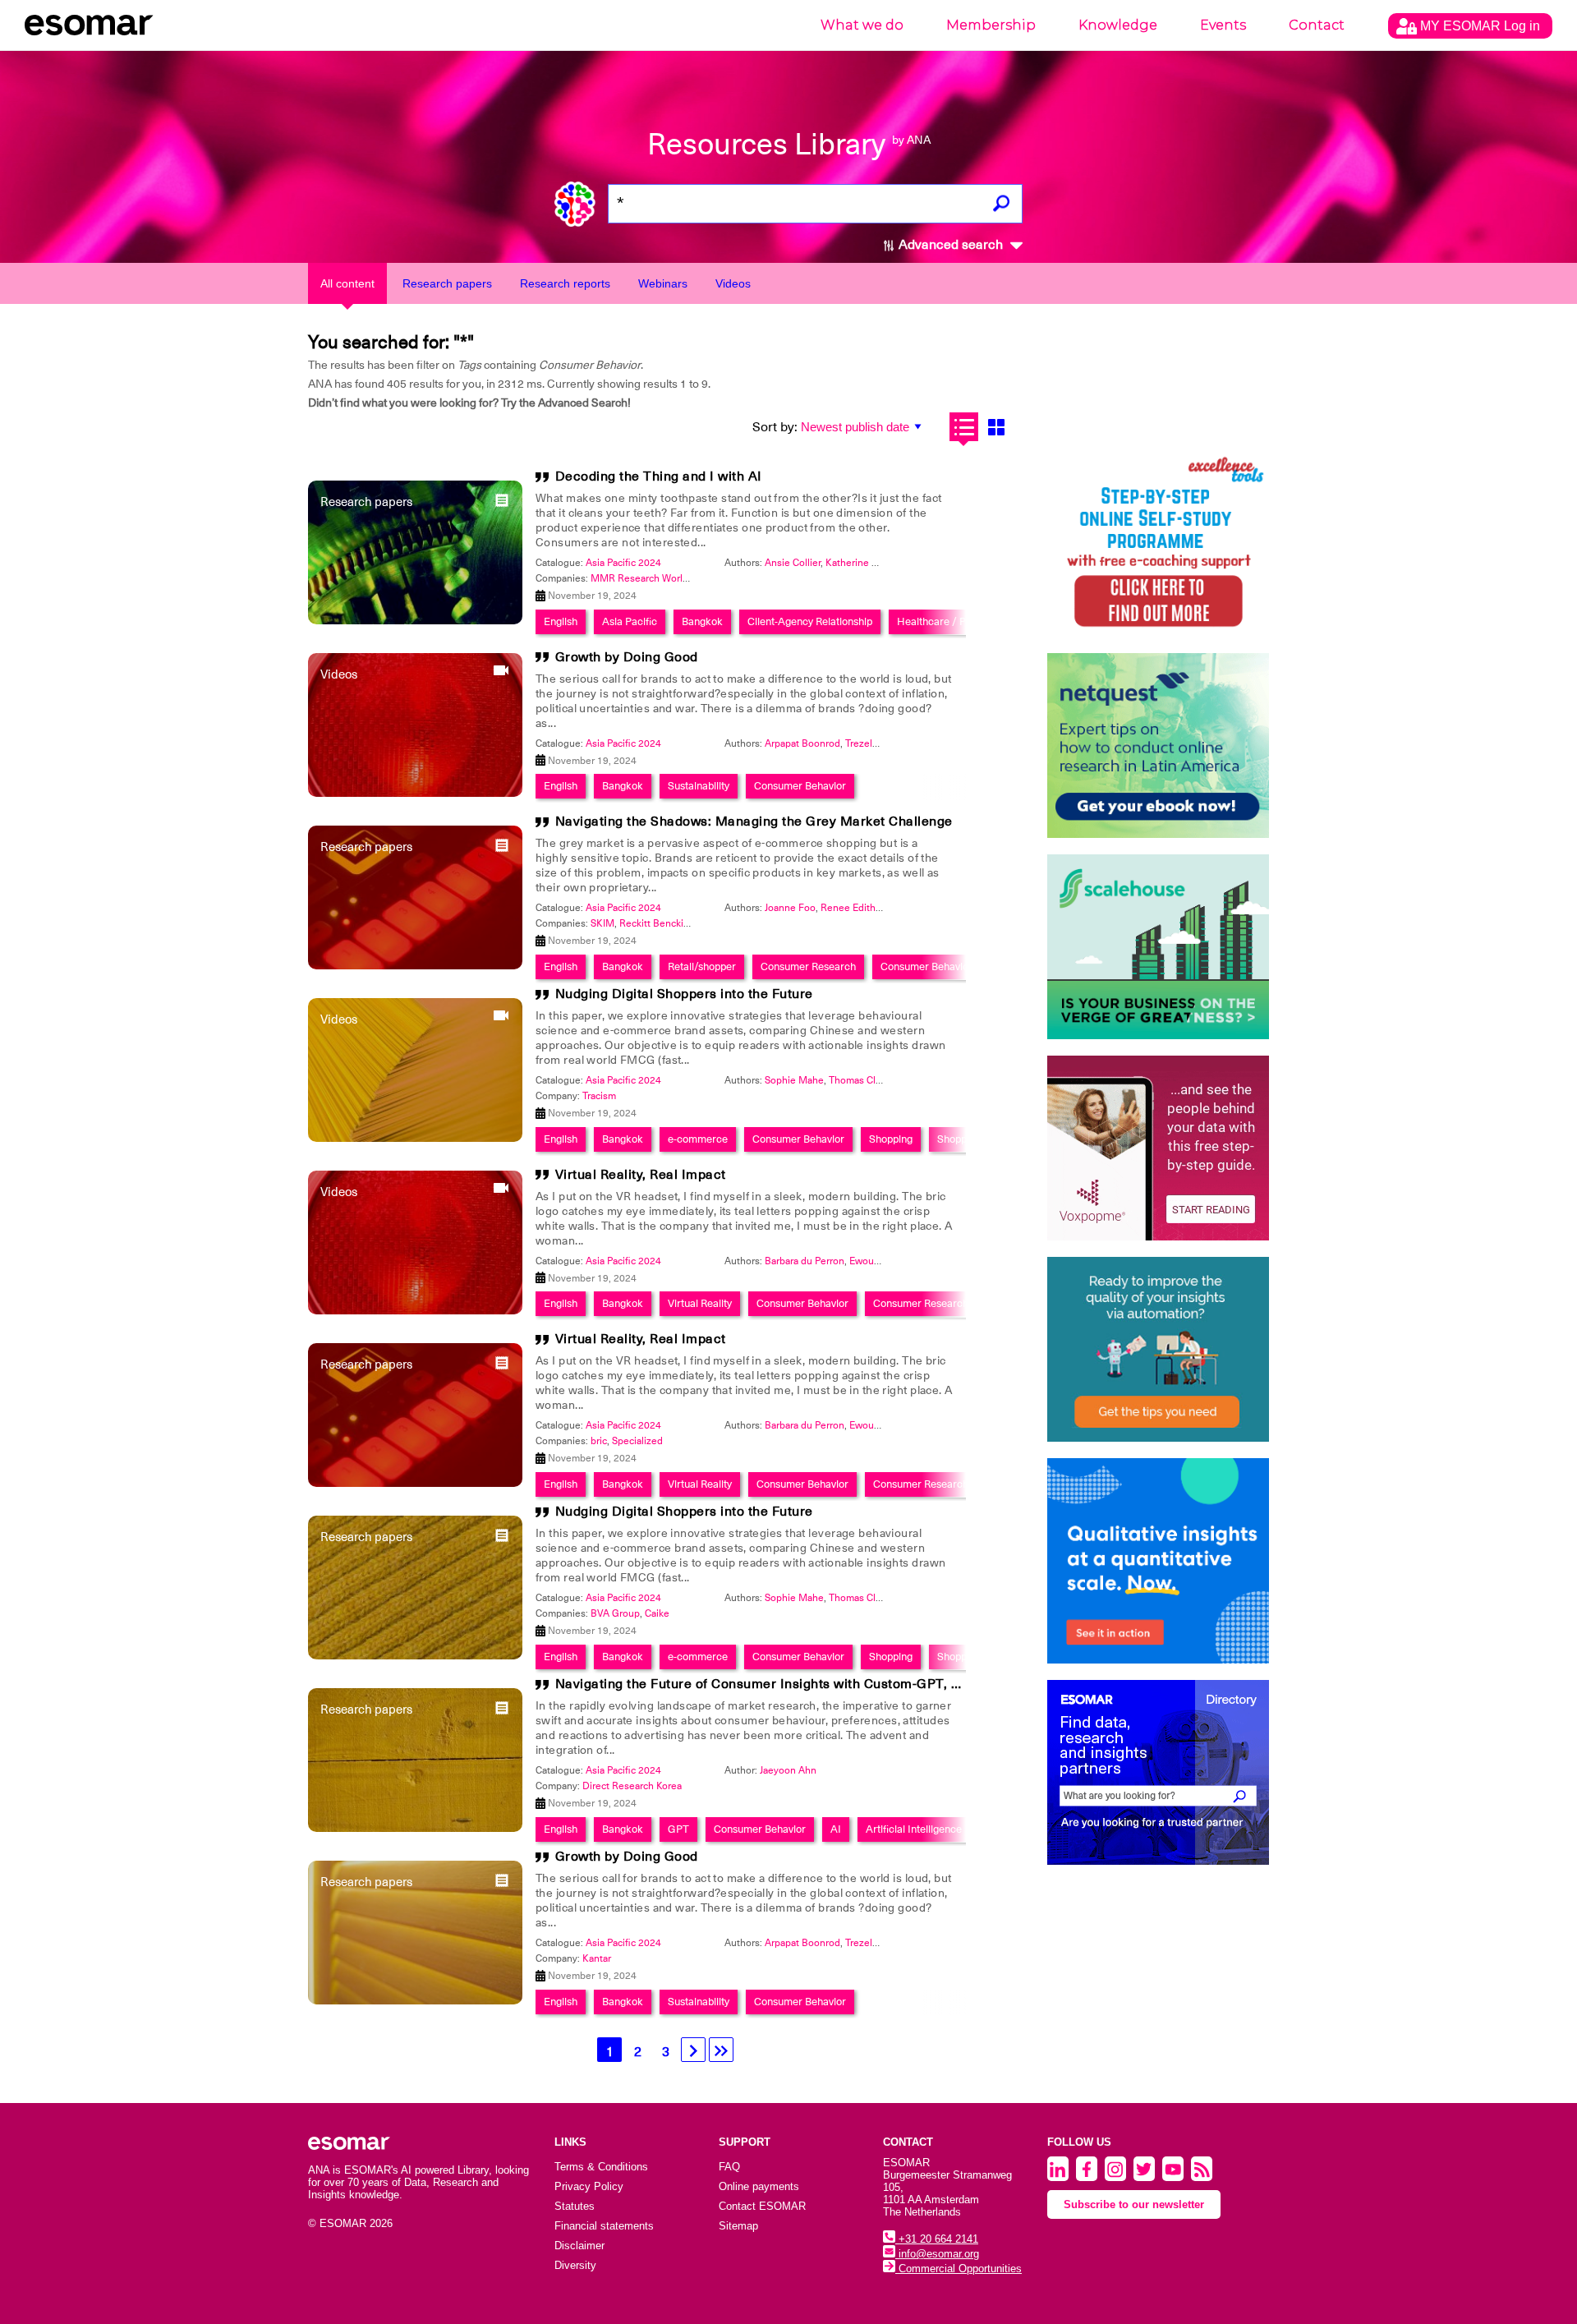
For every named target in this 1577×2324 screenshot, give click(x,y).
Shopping (891, 1139)
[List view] (964, 427)
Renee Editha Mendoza (873, 908)
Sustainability (699, 786)
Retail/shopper (702, 966)
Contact (1317, 25)
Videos (733, 283)
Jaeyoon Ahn (788, 1770)
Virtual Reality (700, 1303)
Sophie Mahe (794, 1080)
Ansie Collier (793, 563)
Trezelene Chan (880, 743)
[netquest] (1158, 746)
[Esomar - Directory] (1158, 1772)
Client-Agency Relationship (810, 621)
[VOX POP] (1158, 1148)
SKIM (602, 923)
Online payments (759, 2186)
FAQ (729, 2167)
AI (836, 1829)
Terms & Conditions (601, 2167)
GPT (678, 1829)
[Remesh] (1158, 1561)
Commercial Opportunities (959, 2269)
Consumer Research (808, 966)
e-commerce (698, 1139)
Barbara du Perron (805, 1261)
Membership (991, 25)
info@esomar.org (937, 2254)
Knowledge (1118, 25)
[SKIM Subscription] (1158, 1349)
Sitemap (738, 2226)
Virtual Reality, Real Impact (641, 1175)
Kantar (597, 1958)
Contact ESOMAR (762, 2206)
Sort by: (775, 427)
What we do (862, 25)
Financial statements (604, 2226)
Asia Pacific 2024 (623, 563)
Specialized (637, 1441)
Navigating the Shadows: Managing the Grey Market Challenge (754, 821)
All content (347, 283)
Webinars (663, 283)
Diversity (575, 2265)
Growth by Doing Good (627, 657)
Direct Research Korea (632, 1786)
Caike (657, 1613)
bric (599, 1441)
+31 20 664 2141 (937, 2239)
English (561, 621)
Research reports (565, 283)
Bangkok (702, 621)
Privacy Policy (589, 2186)
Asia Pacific (630, 621)
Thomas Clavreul (866, 1080)
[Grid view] (996, 427)
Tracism (599, 1096)
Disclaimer (579, 2246)
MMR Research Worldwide (650, 578)
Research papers (447, 283)
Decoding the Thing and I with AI (659, 476)
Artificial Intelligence (914, 1829)
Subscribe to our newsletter (1134, 2204)
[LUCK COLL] (1158, 947)
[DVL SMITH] (1158, 544)
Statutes (575, 2206)
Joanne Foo (790, 908)
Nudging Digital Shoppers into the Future (684, 994)
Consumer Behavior (800, 786)
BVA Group (615, 1613)
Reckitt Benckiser (658, 923)
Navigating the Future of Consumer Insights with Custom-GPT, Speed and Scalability (822, 1684)
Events (1223, 25)
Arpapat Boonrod (802, 743)
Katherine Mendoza (869, 563)
